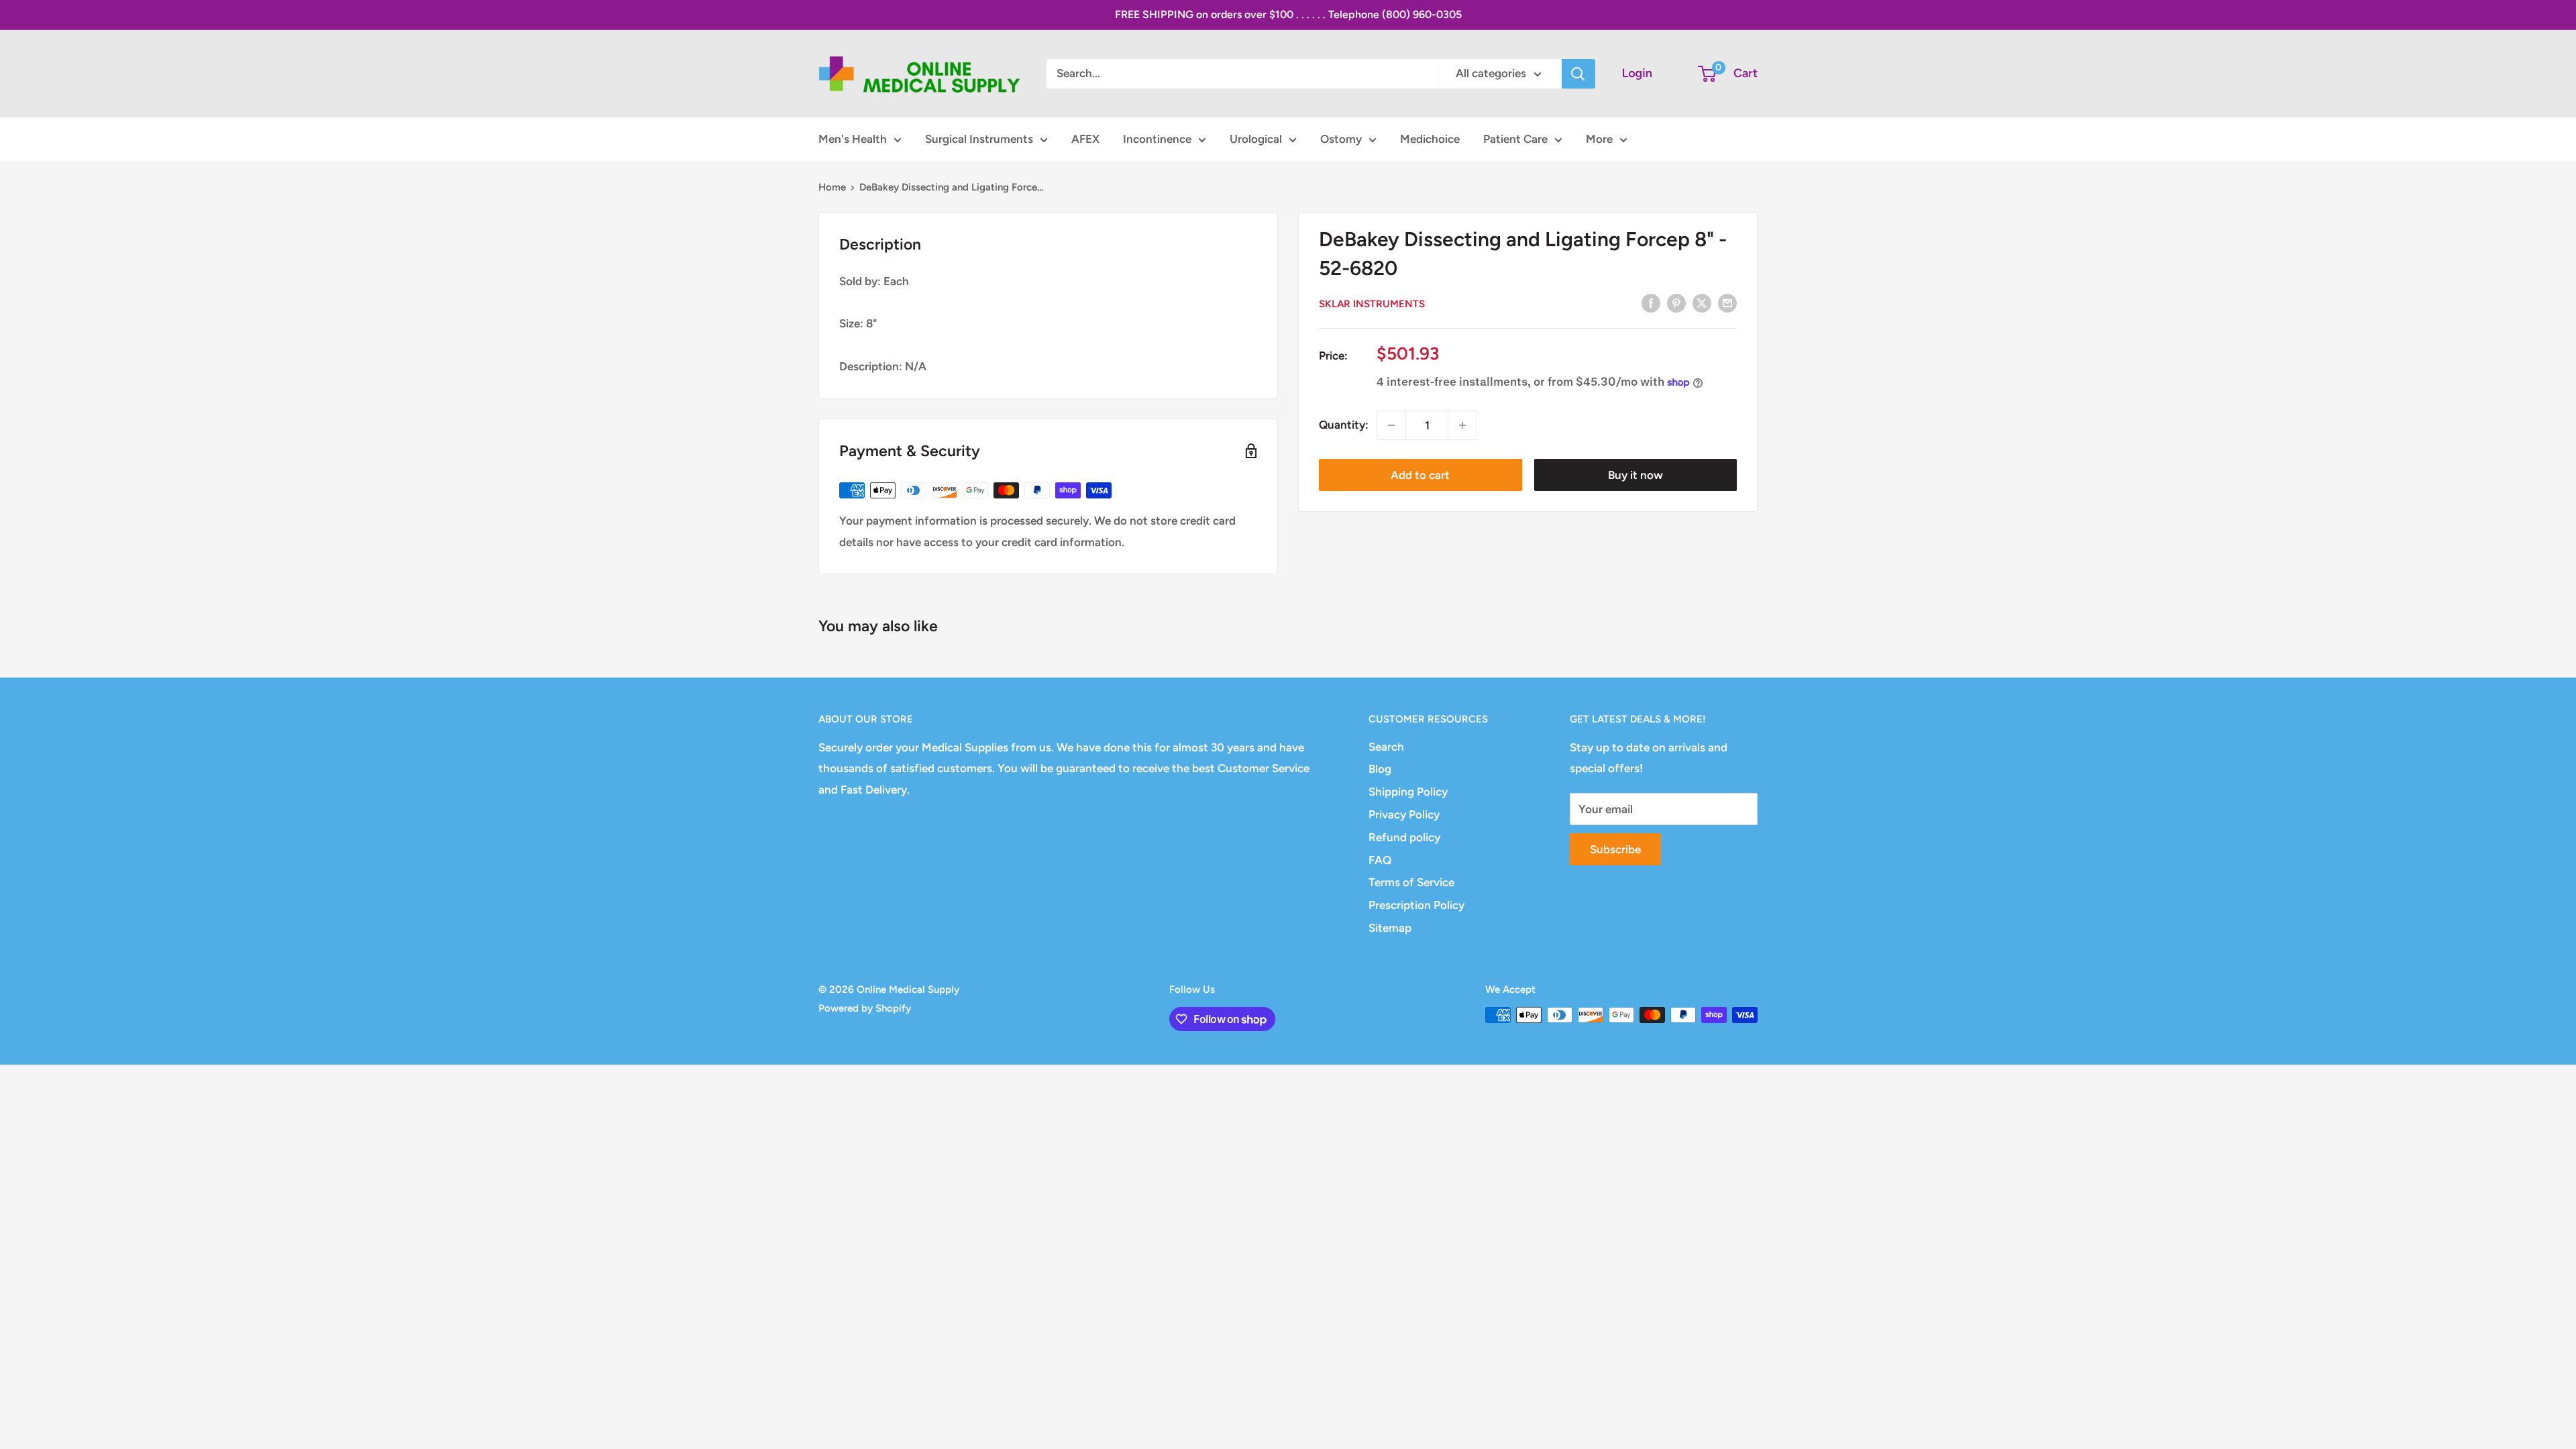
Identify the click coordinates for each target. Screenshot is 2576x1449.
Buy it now (1635, 475)
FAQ (1380, 860)
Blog (1380, 769)
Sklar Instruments (1372, 304)
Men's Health (853, 139)
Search (1386, 747)
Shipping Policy (1408, 792)
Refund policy (1404, 837)
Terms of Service (1411, 882)
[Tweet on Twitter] (1702, 303)
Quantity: (1344, 425)
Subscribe (1615, 849)
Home (832, 187)
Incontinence (1157, 139)
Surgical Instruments (979, 139)
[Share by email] (1727, 303)
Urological (1256, 139)
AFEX (1085, 139)
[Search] (1578, 74)
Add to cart (1420, 475)
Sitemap (1390, 928)
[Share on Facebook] (1651, 303)
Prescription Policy (1416, 905)
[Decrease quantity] (1391, 425)
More (1599, 139)
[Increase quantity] (1462, 425)
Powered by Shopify (865, 1008)
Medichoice (1430, 139)
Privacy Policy (1404, 814)
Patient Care (1515, 139)
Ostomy (1341, 139)
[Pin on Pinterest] (1676, 303)
